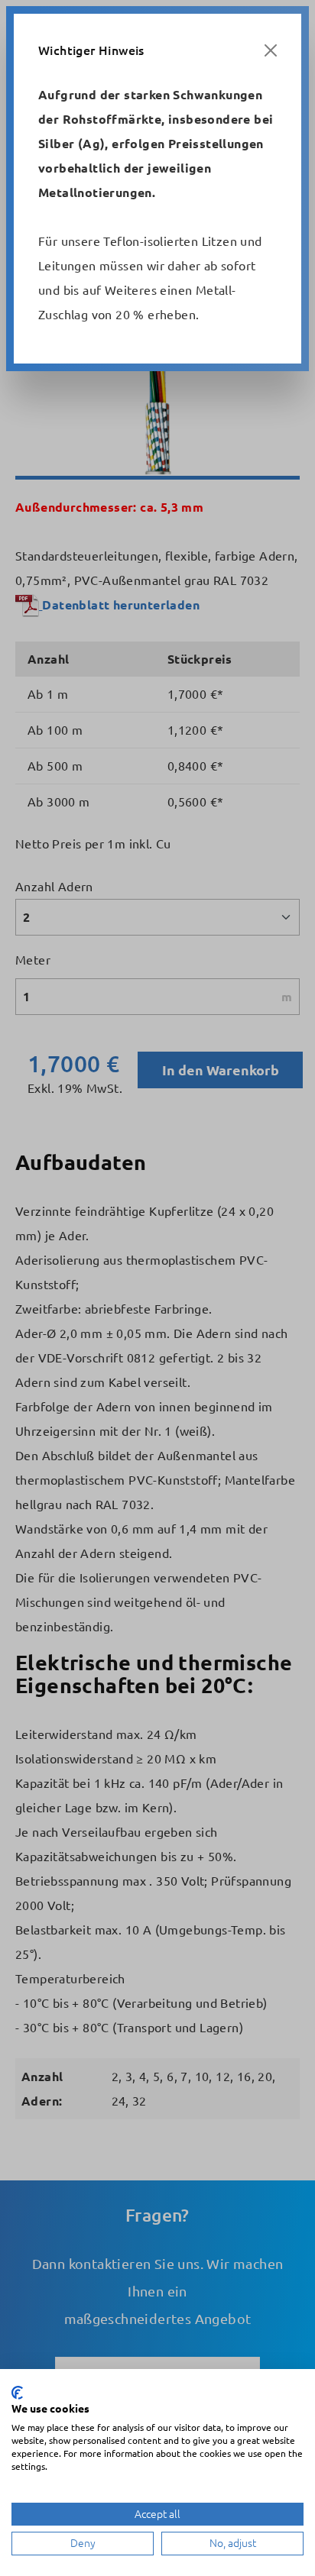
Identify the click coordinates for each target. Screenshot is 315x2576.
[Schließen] (271, 50)
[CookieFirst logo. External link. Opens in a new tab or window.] (17, 2393)
